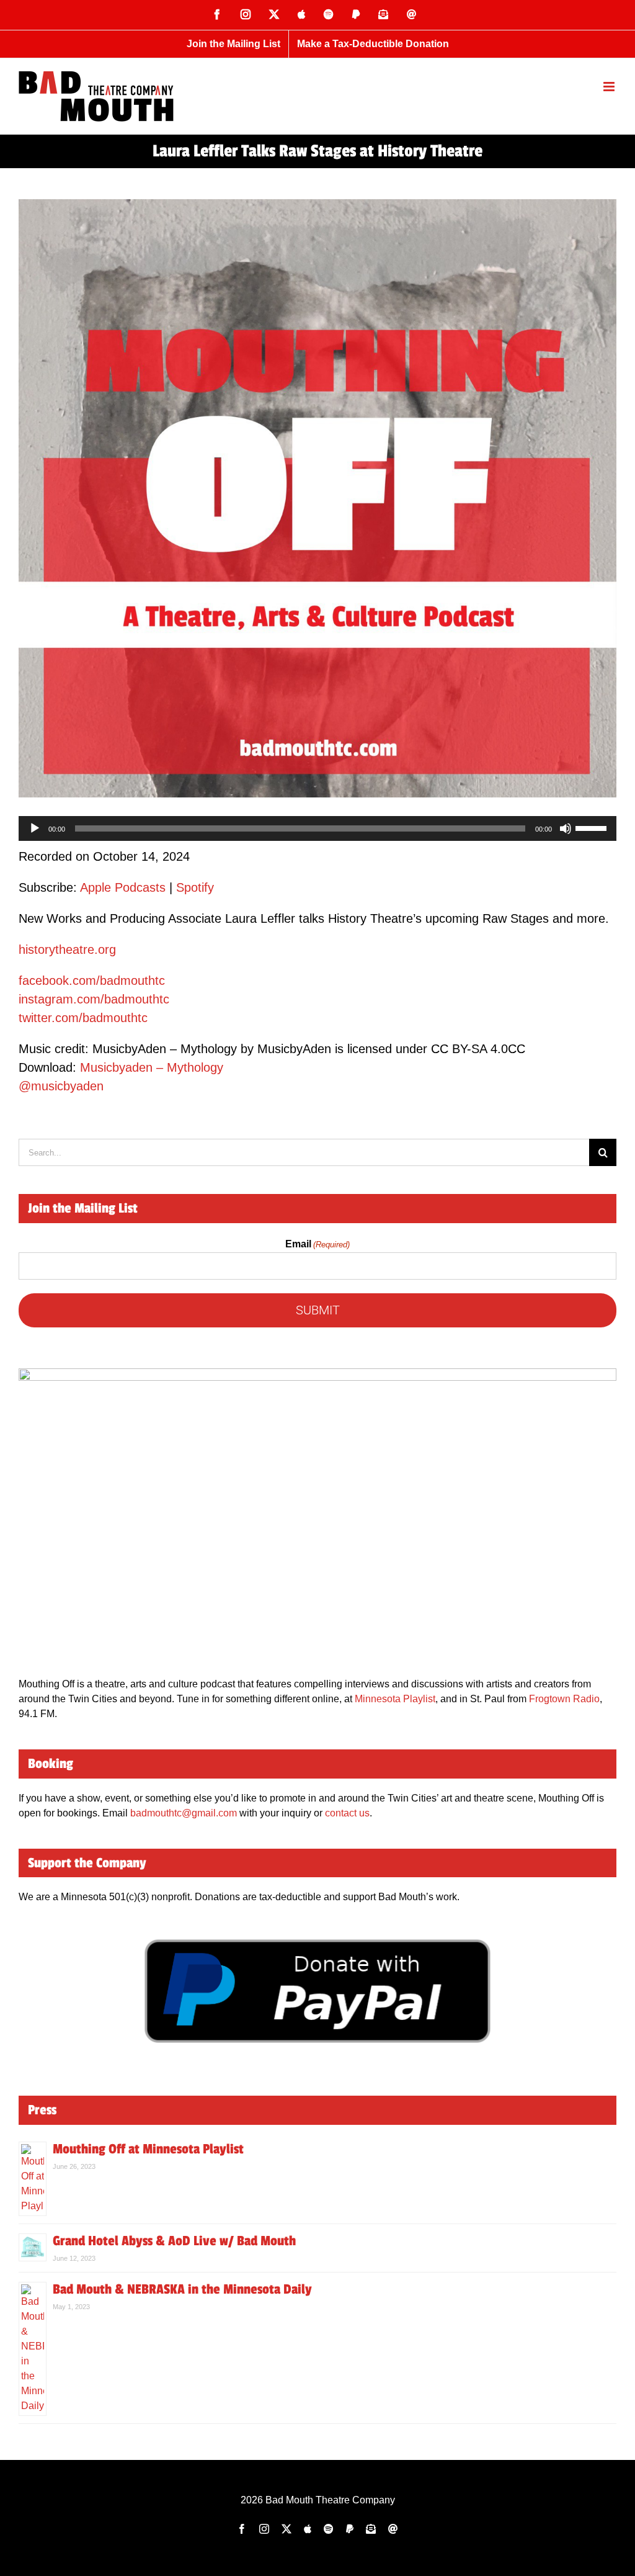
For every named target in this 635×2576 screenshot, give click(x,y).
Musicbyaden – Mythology (152, 1067)
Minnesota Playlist (395, 1699)
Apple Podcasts (123, 887)
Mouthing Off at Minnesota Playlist (148, 2149)
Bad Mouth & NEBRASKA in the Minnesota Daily (182, 2289)
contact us (347, 1813)
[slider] (593, 827)
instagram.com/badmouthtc (94, 999)
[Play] (35, 828)
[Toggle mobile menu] (610, 87)
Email (317, 1244)
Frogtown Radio (564, 1699)
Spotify (195, 887)
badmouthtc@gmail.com (184, 1813)
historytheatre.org (67, 949)
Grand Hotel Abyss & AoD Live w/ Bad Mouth (174, 2241)
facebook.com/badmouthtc (92, 981)
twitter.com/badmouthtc (83, 1018)
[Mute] (566, 828)
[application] (317, 828)
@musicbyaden (61, 1086)
